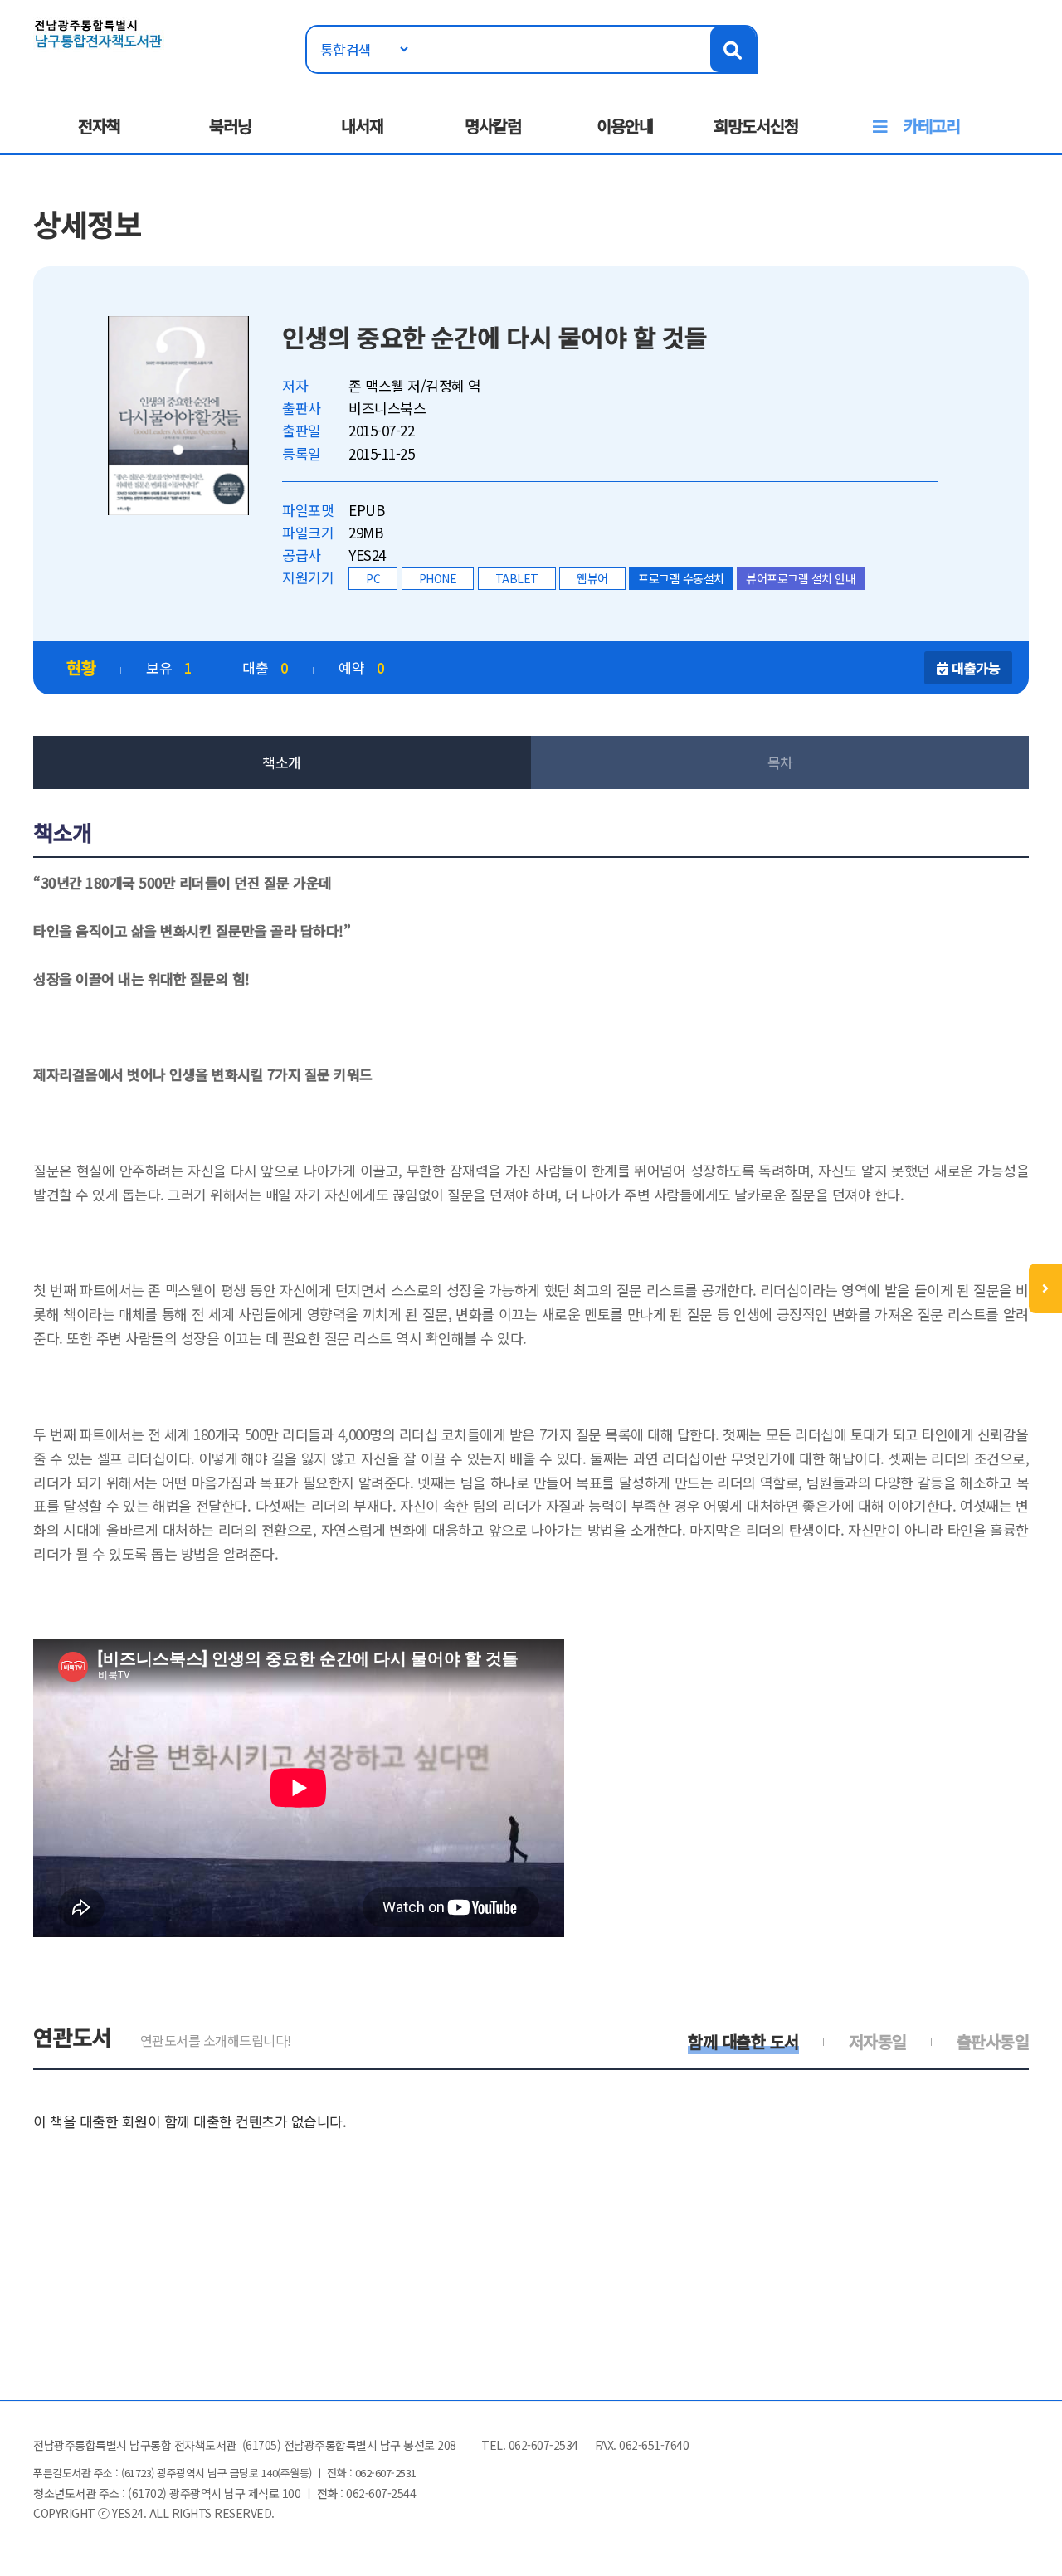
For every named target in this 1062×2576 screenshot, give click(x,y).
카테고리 (932, 126)
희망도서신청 (756, 126)
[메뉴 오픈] (1045, 1288)
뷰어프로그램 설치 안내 (801, 578)
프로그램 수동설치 (681, 578)
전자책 (99, 126)
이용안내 (625, 126)
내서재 (362, 126)
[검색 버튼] (733, 49)
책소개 (282, 762)
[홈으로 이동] (99, 32)
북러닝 (230, 126)
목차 (780, 762)
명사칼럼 (493, 126)
